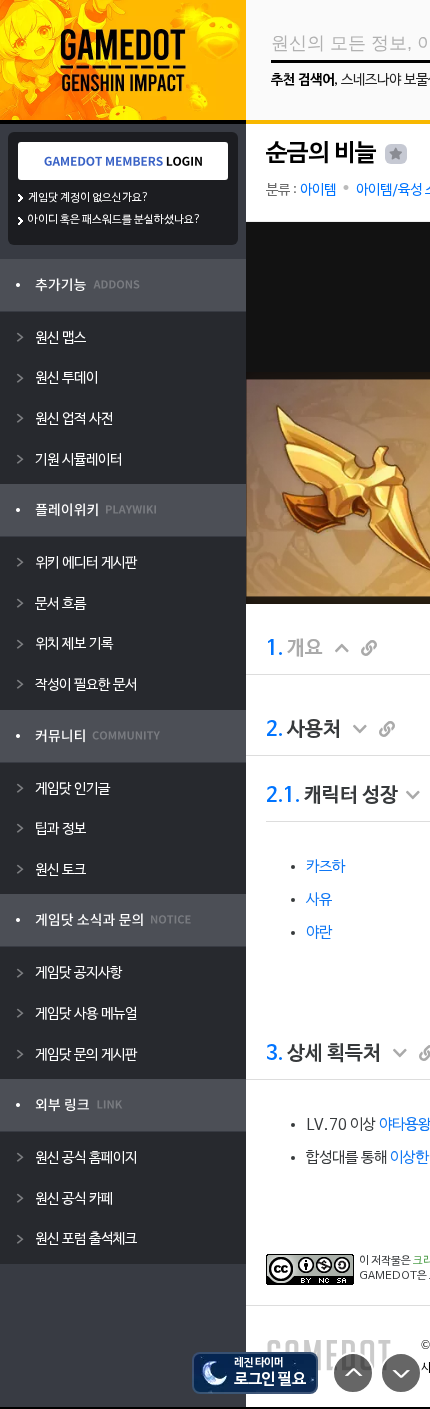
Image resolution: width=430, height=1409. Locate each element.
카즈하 (325, 867)
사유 (319, 900)
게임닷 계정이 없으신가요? (88, 198)
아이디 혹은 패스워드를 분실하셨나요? (114, 220)
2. (274, 730)
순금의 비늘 (321, 154)
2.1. (283, 796)
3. (274, 1054)
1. (274, 649)
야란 (319, 933)
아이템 (318, 190)
